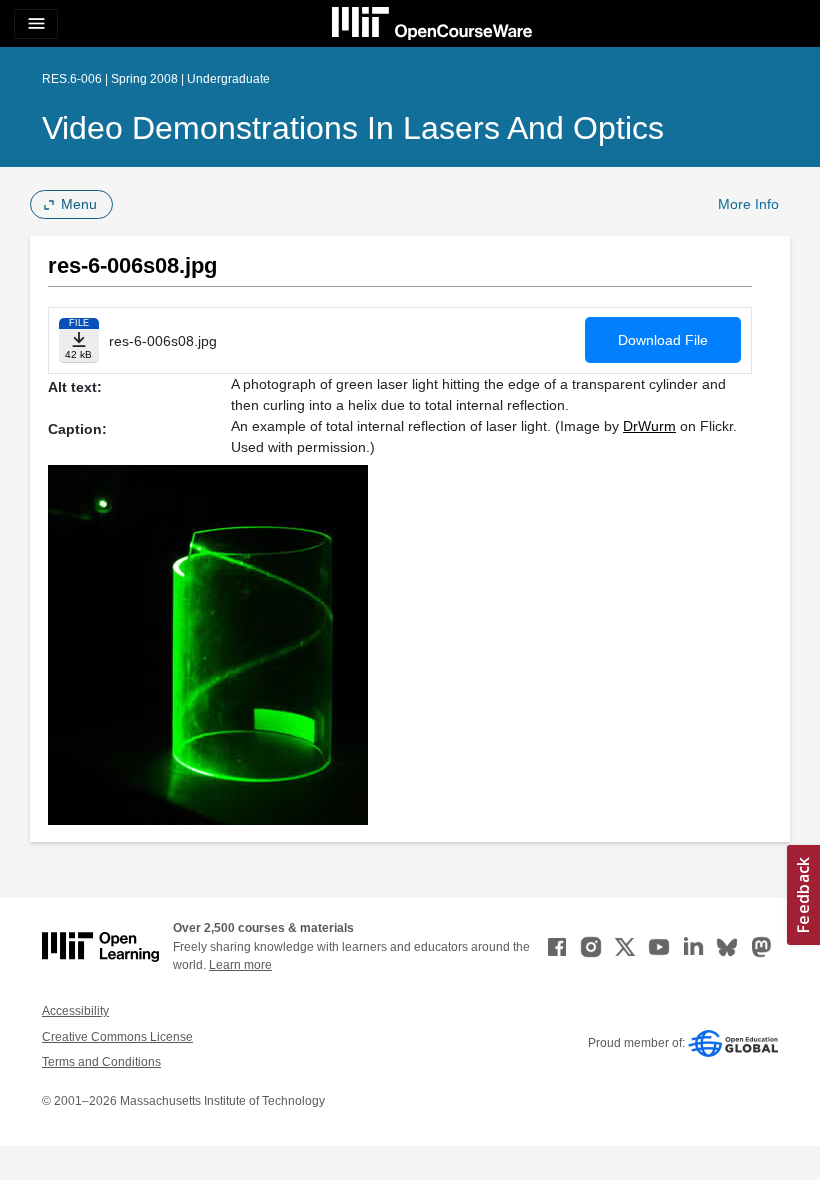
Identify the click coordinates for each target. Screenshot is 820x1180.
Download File (663, 340)
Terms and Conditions (101, 1062)
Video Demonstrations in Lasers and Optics (353, 128)
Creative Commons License (117, 1037)
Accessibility (75, 1011)
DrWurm (649, 426)
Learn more (240, 965)
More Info (748, 204)
